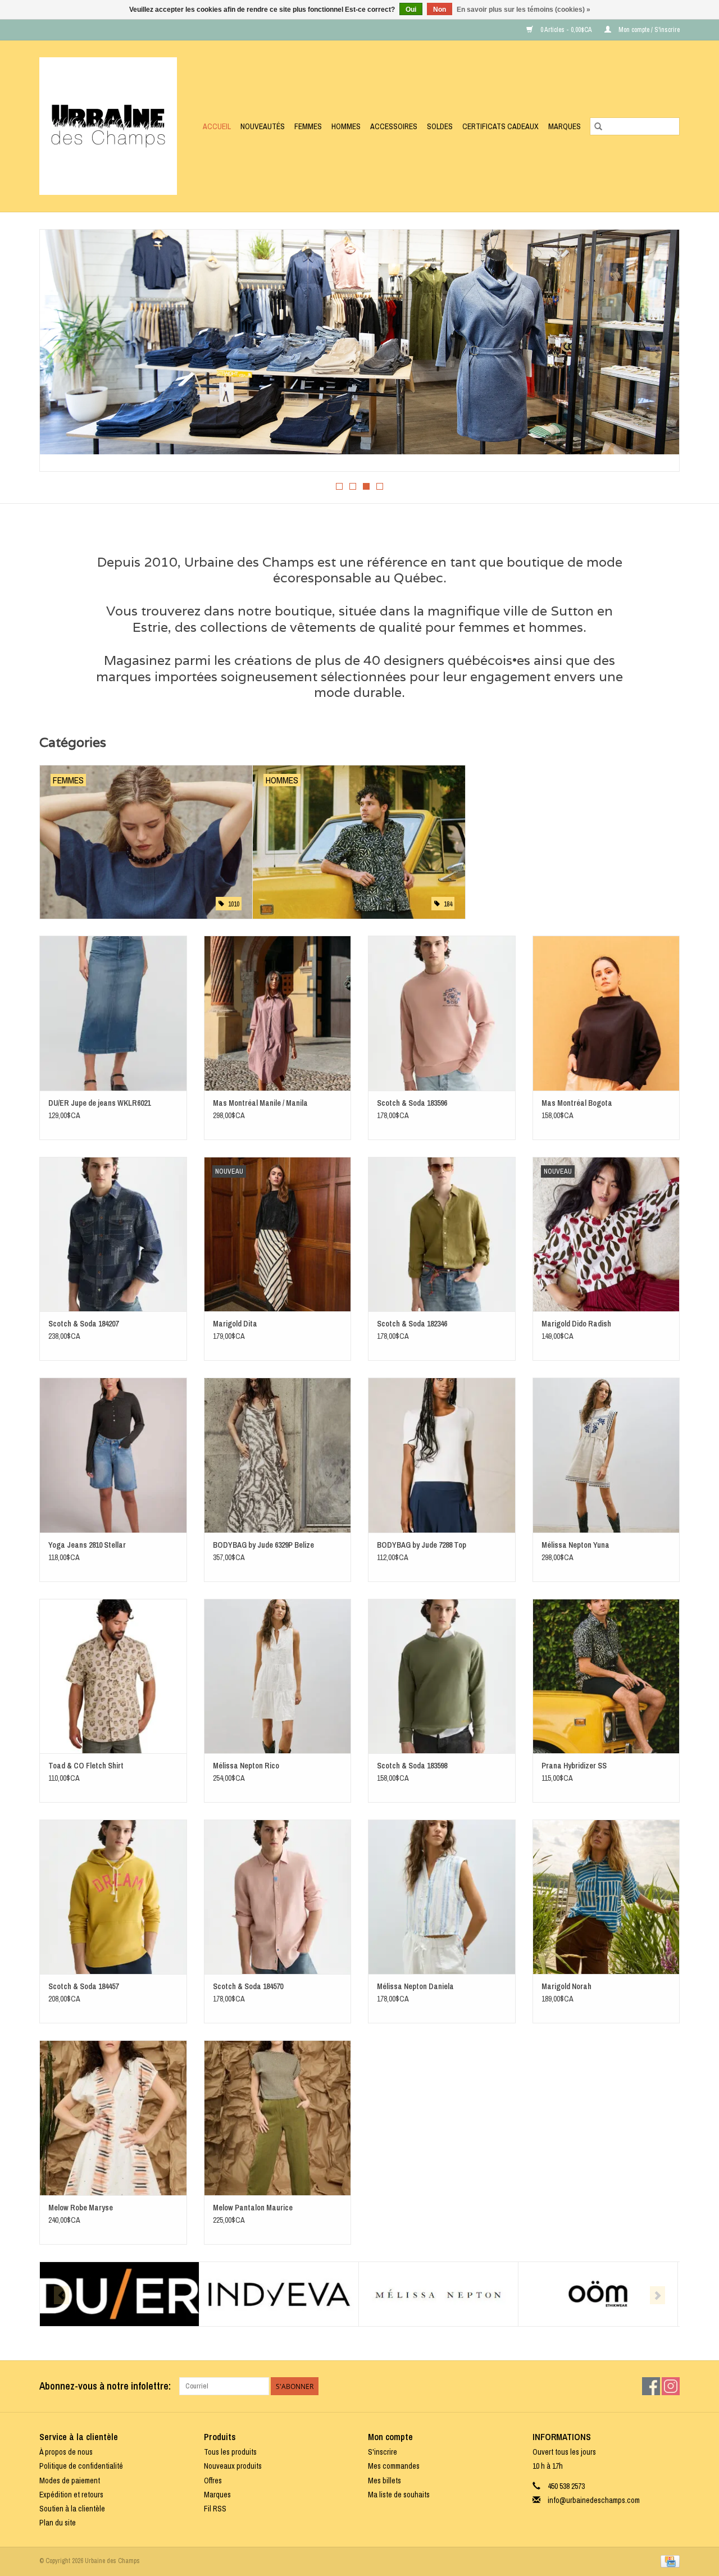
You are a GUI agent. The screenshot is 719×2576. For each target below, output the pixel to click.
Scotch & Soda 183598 (412, 1766)
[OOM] (598, 2294)
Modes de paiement (70, 2481)
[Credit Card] (668, 2561)
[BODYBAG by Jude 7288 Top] (442, 1455)
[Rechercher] (598, 126)
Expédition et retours (71, 2495)
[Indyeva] (279, 2294)
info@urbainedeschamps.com (594, 2500)
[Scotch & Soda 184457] (113, 1897)
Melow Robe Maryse (81, 2208)
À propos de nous (66, 2452)
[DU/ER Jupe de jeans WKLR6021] (113, 1013)
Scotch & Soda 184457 (83, 1986)
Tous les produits (230, 2452)
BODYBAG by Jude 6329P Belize (263, 1545)
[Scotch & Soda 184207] (113, 1234)
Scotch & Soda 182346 (412, 1324)
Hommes (346, 126)
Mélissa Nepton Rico (246, 1766)
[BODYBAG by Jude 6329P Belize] (278, 1455)
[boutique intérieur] (359, 342)
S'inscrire (383, 2452)
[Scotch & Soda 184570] (278, 1897)
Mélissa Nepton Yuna (575, 1545)
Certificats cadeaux (500, 126)
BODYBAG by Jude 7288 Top (422, 1545)
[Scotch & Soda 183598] (442, 1676)
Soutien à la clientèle (72, 2509)
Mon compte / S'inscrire (648, 30)
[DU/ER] (119, 2294)
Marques (565, 126)
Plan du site (58, 2523)
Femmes (308, 126)
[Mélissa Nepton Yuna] (606, 1455)
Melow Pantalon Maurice (253, 2208)
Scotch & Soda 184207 (83, 1324)
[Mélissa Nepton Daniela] (442, 1897)
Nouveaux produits (233, 2466)
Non (440, 10)
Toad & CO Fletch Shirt (86, 1766)
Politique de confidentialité (81, 2466)
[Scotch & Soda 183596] (442, 1013)
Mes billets (384, 2481)
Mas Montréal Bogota (577, 1103)
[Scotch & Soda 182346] (442, 1234)
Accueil (217, 126)
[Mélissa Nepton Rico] (278, 1676)
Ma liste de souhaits (399, 2495)
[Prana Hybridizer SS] (606, 1676)
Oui (411, 10)
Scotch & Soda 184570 (248, 1986)
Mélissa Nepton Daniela (415, 1986)
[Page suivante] (657, 354)
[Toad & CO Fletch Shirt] (113, 1676)
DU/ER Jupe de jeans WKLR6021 (99, 1103)
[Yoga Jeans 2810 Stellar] (113, 1455)
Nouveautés (263, 126)
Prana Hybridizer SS (574, 1766)
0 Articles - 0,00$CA (566, 30)
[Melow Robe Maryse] (113, 2117)
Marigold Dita (235, 1324)
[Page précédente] (62, 354)
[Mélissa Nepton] (438, 2294)
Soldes (440, 126)
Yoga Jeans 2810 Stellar (87, 1545)
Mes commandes (394, 2466)
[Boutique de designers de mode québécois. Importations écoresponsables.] (111, 126)
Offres (213, 2481)
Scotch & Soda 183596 (412, 1103)
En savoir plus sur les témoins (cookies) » (524, 10)
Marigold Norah (566, 1986)
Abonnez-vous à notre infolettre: (105, 2386)
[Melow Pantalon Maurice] (278, 2117)
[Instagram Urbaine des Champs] (671, 2386)
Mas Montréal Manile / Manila (260, 1103)
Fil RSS (215, 2509)
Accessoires (394, 126)
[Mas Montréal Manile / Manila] (278, 1013)
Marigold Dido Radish (576, 1324)
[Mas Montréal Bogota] (606, 1013)
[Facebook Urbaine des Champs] (651, 2386)
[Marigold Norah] (606, 1897)
